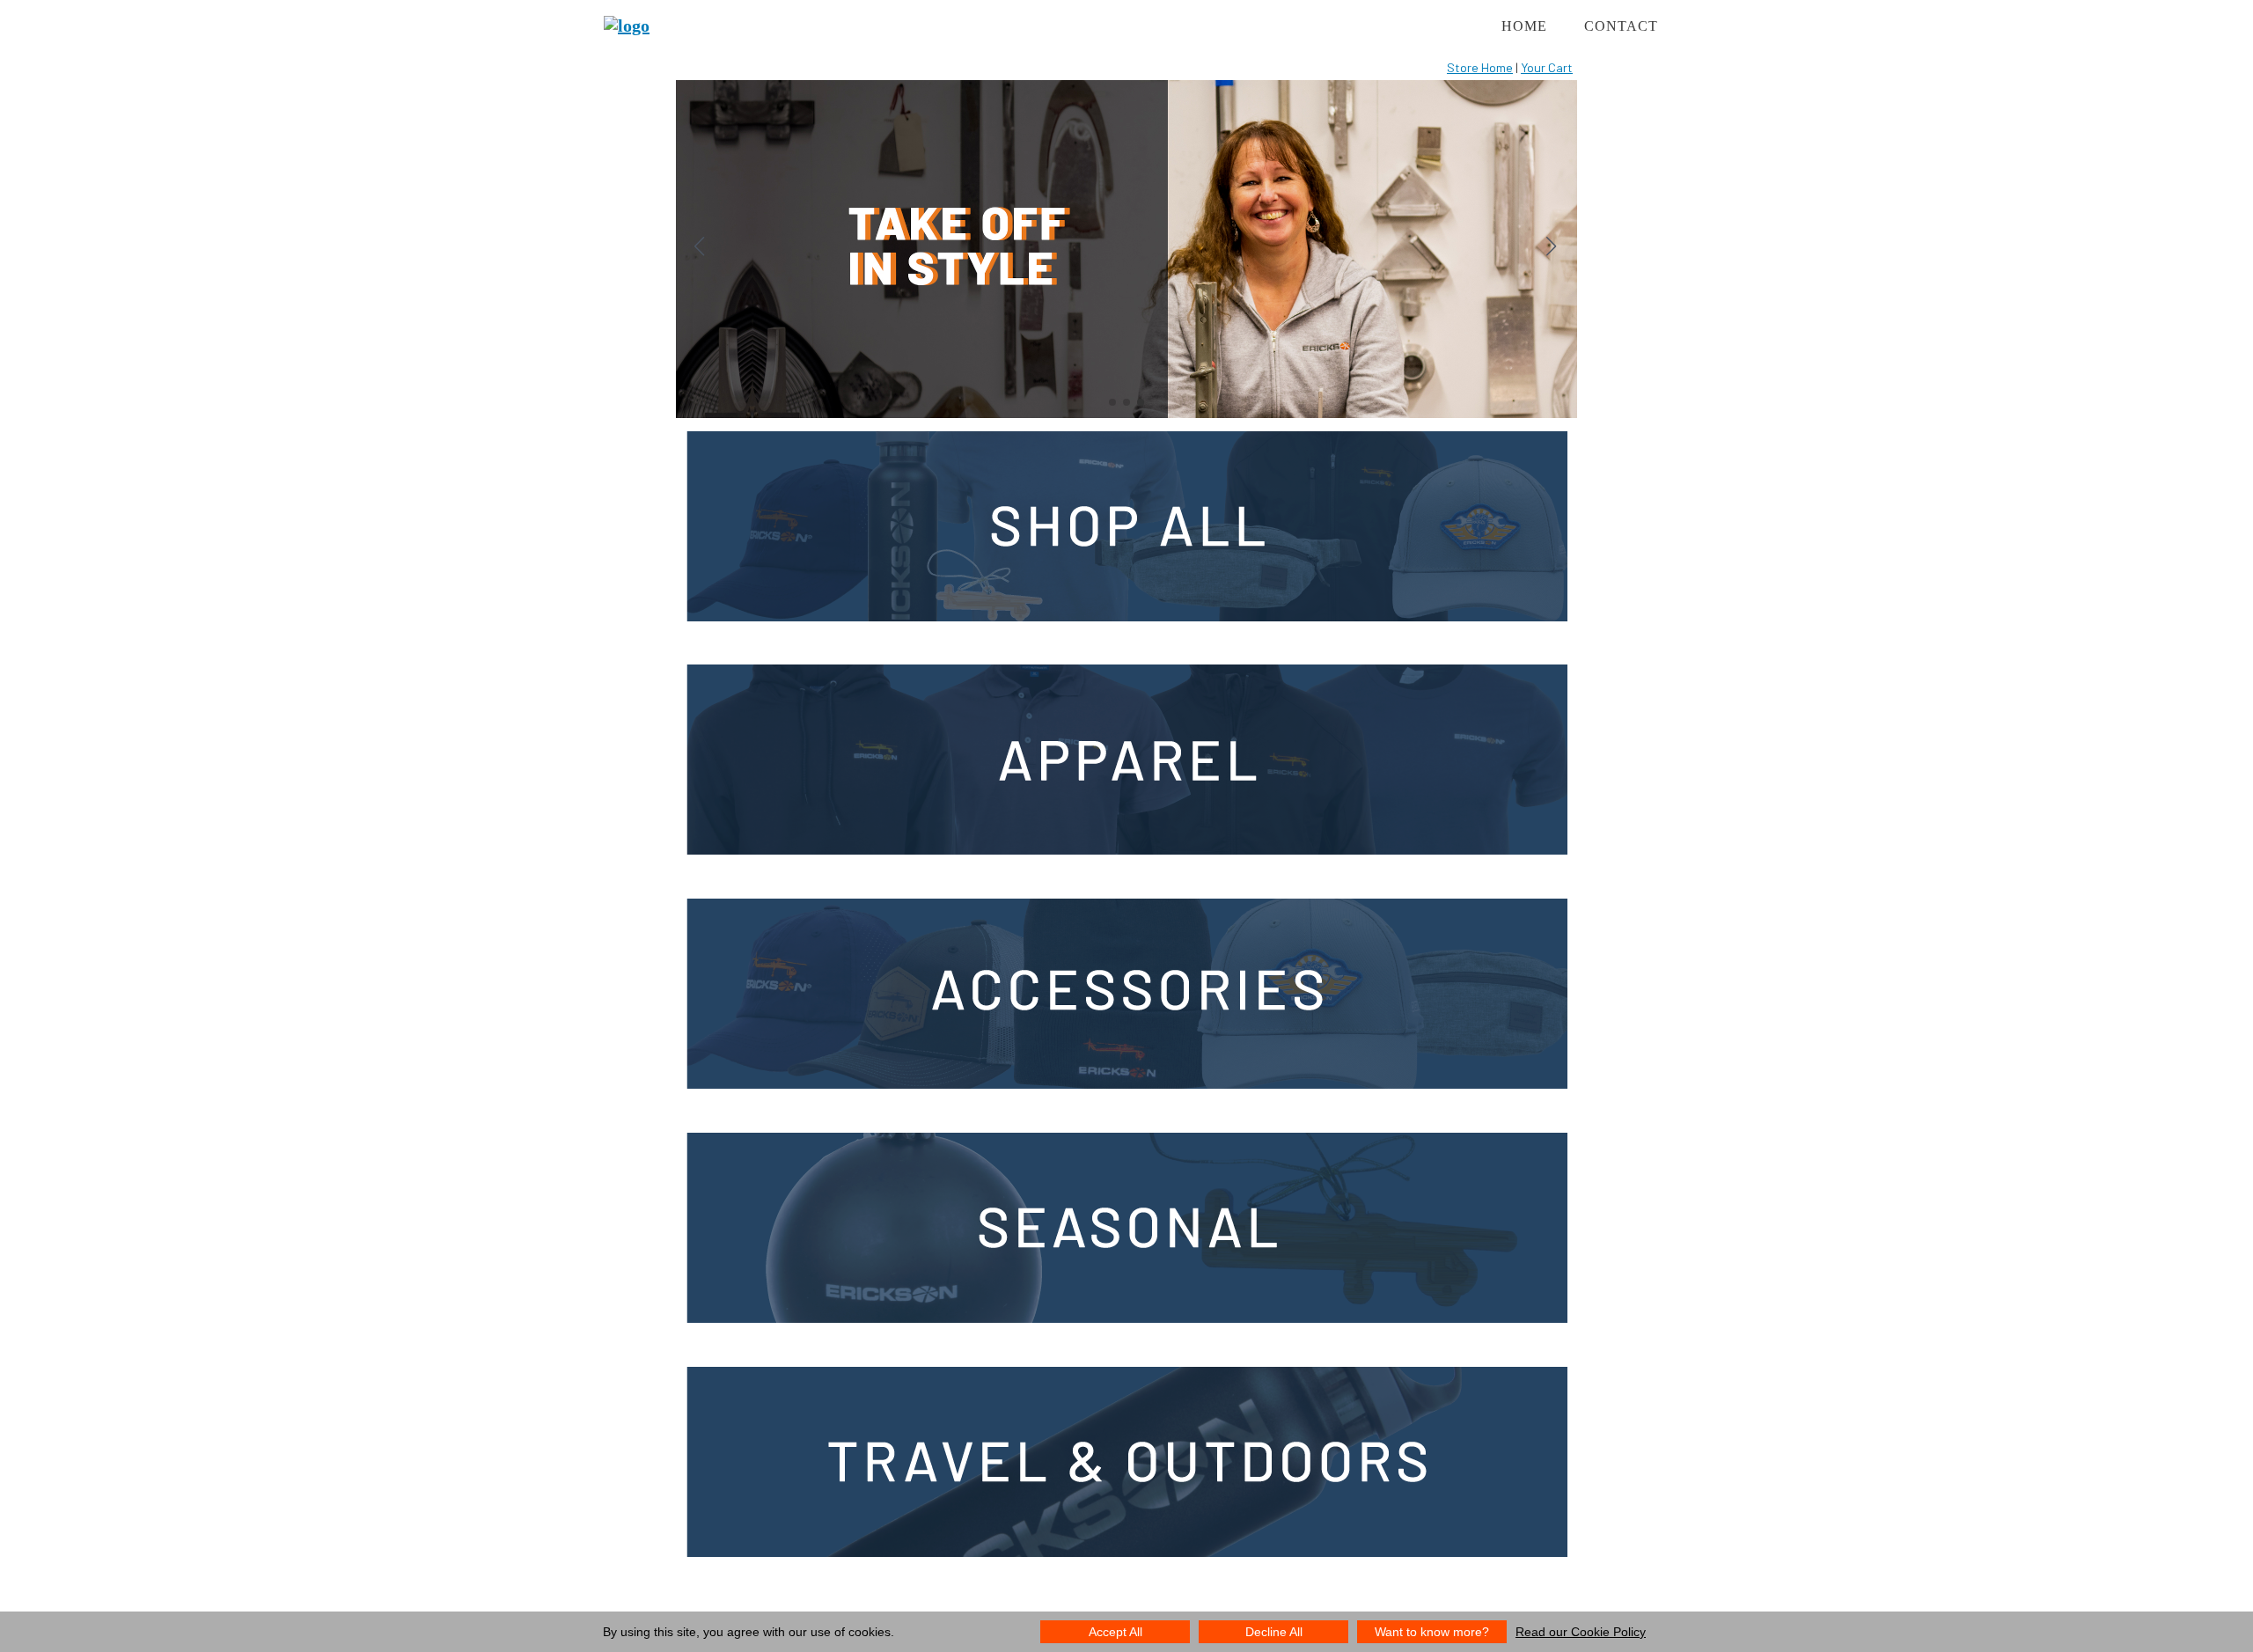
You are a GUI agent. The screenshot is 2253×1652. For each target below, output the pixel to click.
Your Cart (1547, 67)
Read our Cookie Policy (1581, 1632)
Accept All (1115, 1632)
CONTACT (1621, 26)
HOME (1524, 26)
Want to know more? (1432, 1632)
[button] (1551, 247)
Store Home (1480, 67)
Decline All (1274, 1632)
